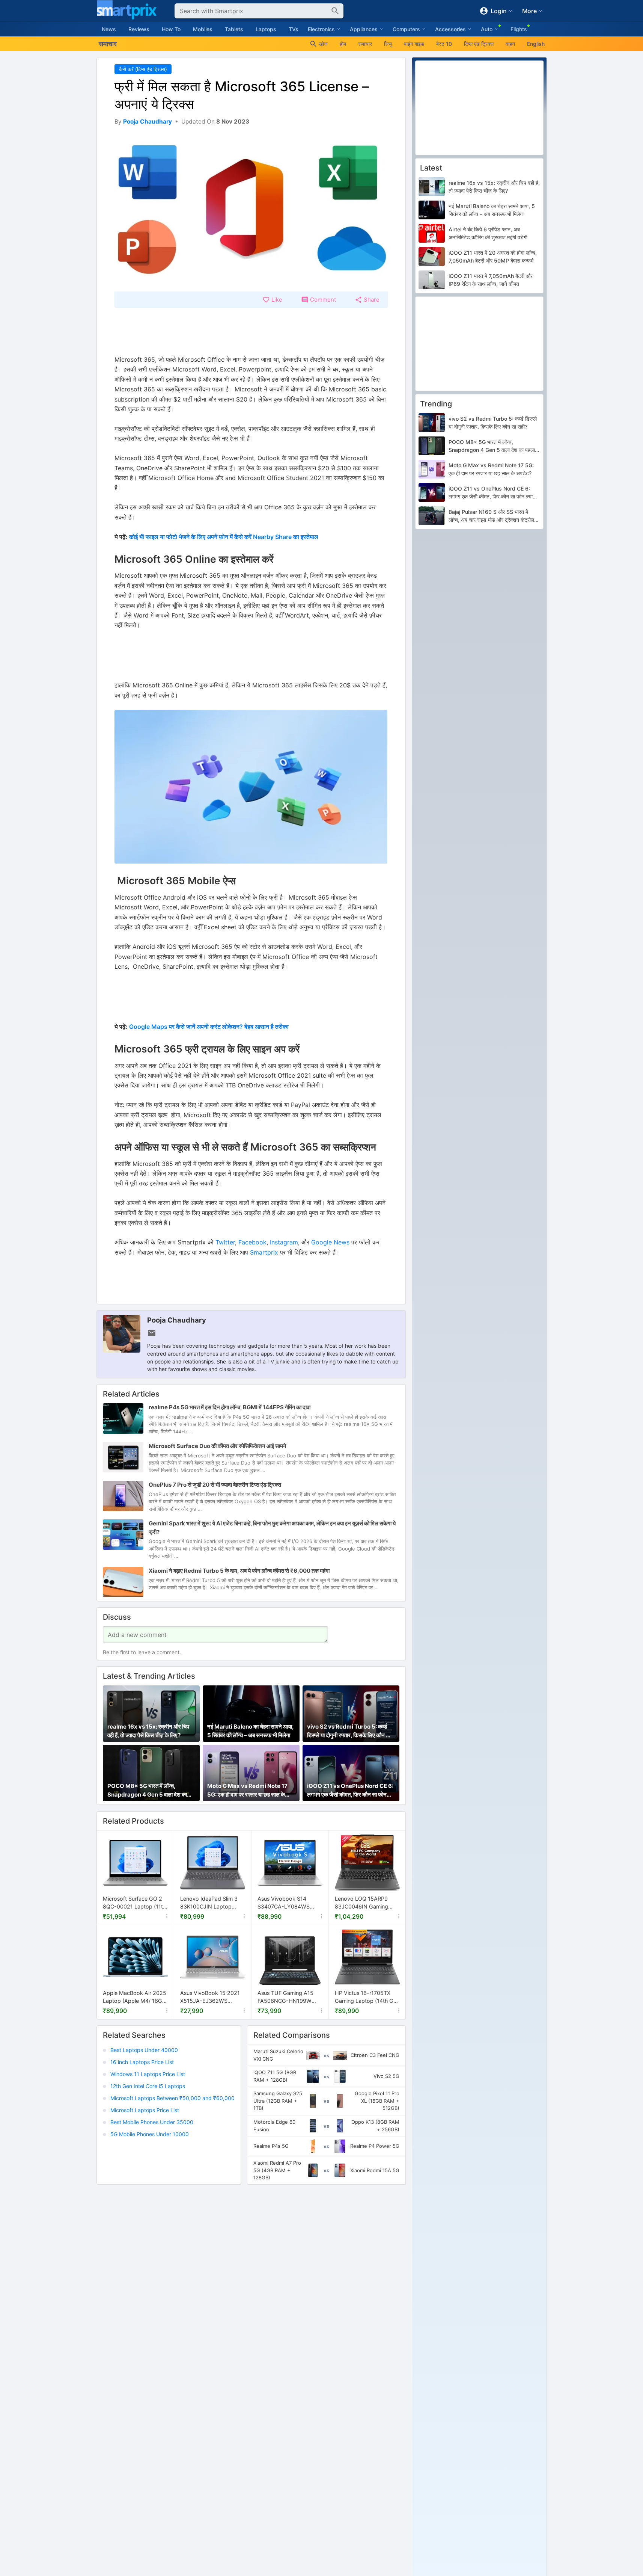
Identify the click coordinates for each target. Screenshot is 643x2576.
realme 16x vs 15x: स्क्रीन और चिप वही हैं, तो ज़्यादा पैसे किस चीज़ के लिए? (148, 1731)
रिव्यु (388, 44)
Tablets (234, 29)
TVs (294, 29)
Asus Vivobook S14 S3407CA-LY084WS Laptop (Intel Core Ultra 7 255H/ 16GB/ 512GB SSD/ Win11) (290, 1903)
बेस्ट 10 (444, 44)
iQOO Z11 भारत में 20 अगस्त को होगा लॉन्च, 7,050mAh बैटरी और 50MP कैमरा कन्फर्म (493, 257)
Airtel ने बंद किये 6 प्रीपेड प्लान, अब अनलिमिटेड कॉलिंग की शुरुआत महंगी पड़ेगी (488, 233)
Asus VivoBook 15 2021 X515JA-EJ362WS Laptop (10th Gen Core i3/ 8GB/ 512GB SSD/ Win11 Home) (210, 1997)
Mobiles (203, 29)
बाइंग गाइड (414, 44)
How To (171, 29)
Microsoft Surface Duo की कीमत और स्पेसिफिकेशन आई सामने (218, 1446)
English (536, 44)
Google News (330, 1242)
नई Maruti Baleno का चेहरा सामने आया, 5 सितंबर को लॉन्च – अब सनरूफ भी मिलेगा (250, 1731)
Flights (519, 29)
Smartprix (264, 1252)
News (109, 29)
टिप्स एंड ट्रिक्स (479, 44)
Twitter (225, 1242)
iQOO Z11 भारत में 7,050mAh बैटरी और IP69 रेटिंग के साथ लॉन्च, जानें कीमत (491, 280)
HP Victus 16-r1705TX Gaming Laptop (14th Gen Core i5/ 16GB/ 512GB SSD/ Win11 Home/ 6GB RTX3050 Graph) (367, 1997)
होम (343, 44)
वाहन (510, 44)
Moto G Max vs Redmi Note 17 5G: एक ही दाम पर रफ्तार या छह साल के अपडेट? (247, 1791)
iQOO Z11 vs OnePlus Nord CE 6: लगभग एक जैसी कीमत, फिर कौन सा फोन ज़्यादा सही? (350, 1791)
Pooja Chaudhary (177, 1320)
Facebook (252, 1242)
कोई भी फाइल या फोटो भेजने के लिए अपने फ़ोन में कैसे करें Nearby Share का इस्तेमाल (224, 537)
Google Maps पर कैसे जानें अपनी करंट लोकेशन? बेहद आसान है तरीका (209, 1027)
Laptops (266, 29)
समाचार (365, 44)
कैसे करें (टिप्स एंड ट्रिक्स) (143, 69)
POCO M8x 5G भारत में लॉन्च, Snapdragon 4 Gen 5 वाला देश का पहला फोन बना (147, 1791)
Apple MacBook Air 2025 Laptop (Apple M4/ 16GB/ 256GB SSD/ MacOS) (135, 1997)
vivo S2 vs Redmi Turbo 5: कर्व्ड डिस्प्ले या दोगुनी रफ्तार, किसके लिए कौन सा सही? (349, 1732)
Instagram (284, 1242)
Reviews (139, 29)
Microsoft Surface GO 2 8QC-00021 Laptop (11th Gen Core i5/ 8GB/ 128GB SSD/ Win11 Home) (135, 1903)
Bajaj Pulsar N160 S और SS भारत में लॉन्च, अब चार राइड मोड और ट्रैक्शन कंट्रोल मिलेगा (491, 516)
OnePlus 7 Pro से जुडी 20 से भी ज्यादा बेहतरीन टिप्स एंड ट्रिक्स (215, 1485)
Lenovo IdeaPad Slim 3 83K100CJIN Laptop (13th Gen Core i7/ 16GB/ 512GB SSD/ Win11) (211, 1903)
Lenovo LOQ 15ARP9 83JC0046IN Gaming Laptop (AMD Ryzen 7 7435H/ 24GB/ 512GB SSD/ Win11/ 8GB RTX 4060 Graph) (362, 1903)
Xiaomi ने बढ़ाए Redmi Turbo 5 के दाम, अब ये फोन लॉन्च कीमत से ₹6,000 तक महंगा (239, 1571)
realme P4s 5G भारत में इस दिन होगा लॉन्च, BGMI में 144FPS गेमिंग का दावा (230, 1407)
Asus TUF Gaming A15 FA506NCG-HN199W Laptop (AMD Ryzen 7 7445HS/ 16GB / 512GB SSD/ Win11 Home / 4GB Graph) (288, 1997)
